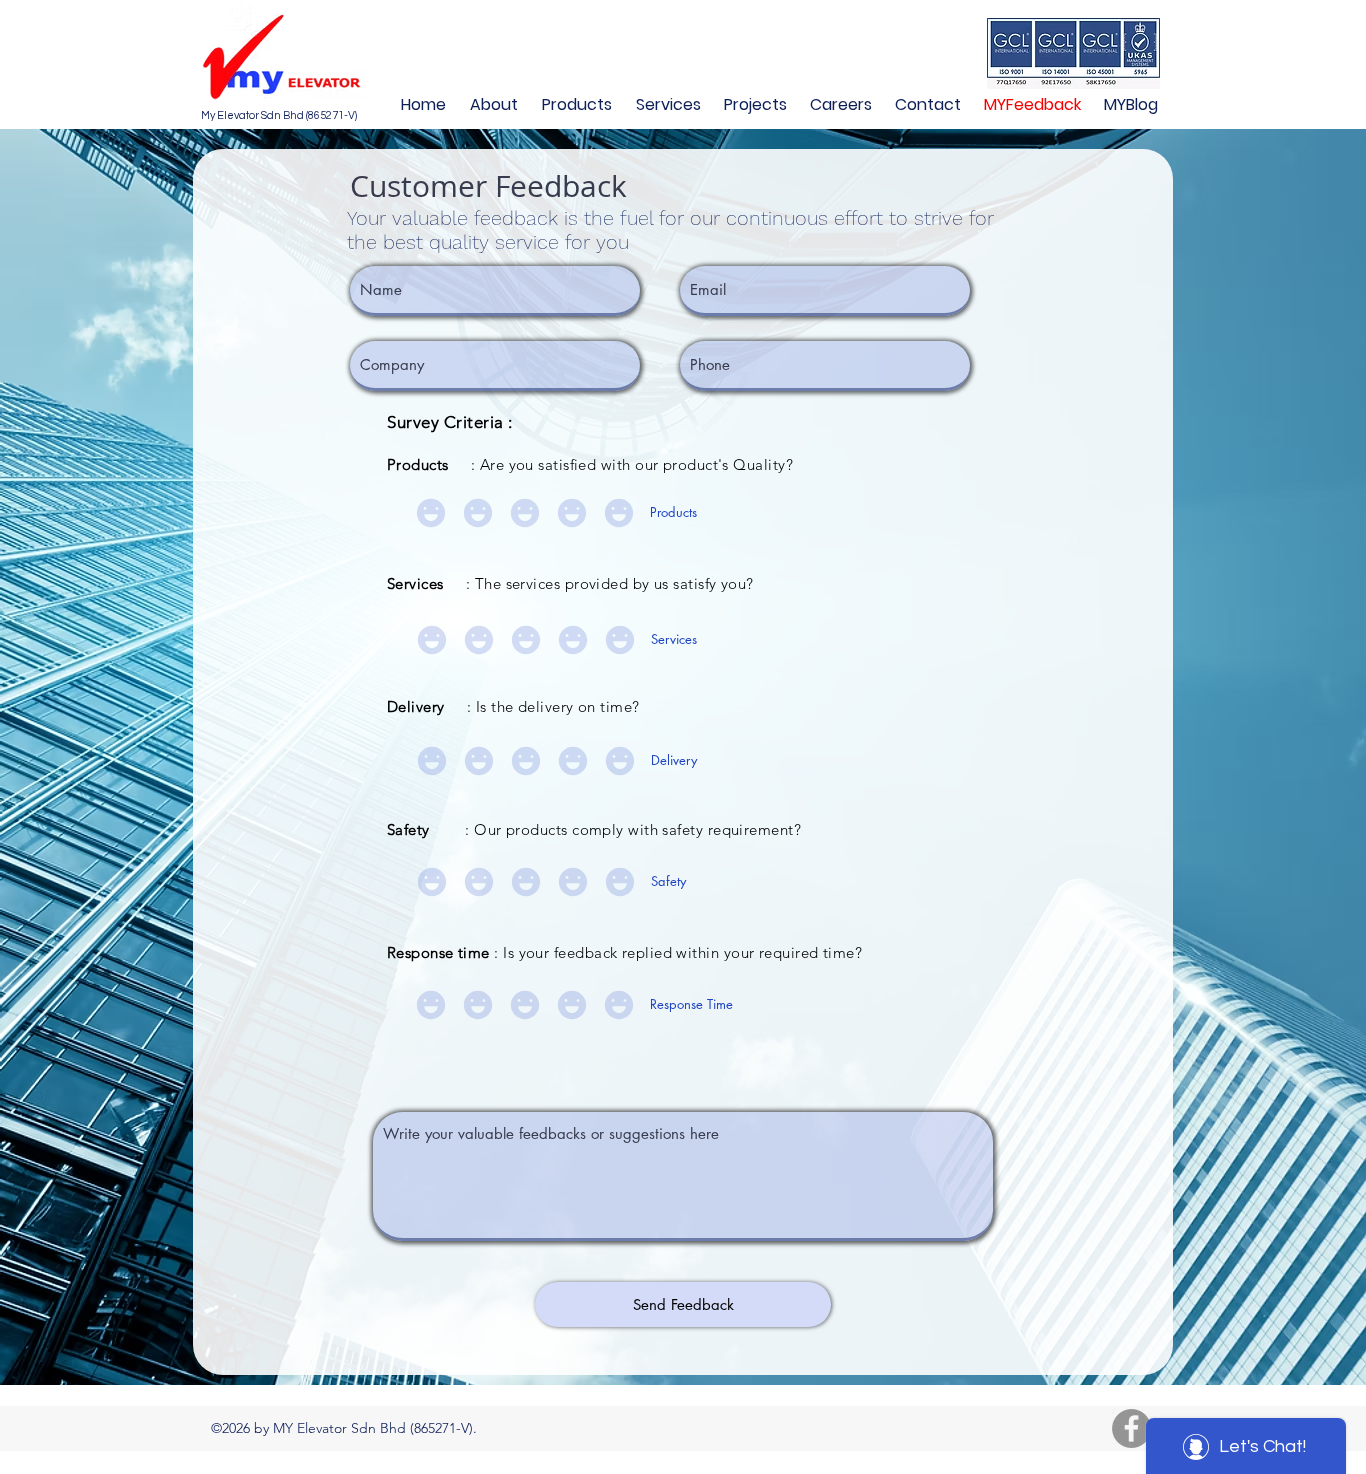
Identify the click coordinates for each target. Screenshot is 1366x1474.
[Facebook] (1131, 1428)
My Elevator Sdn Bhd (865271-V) (279, 115)
